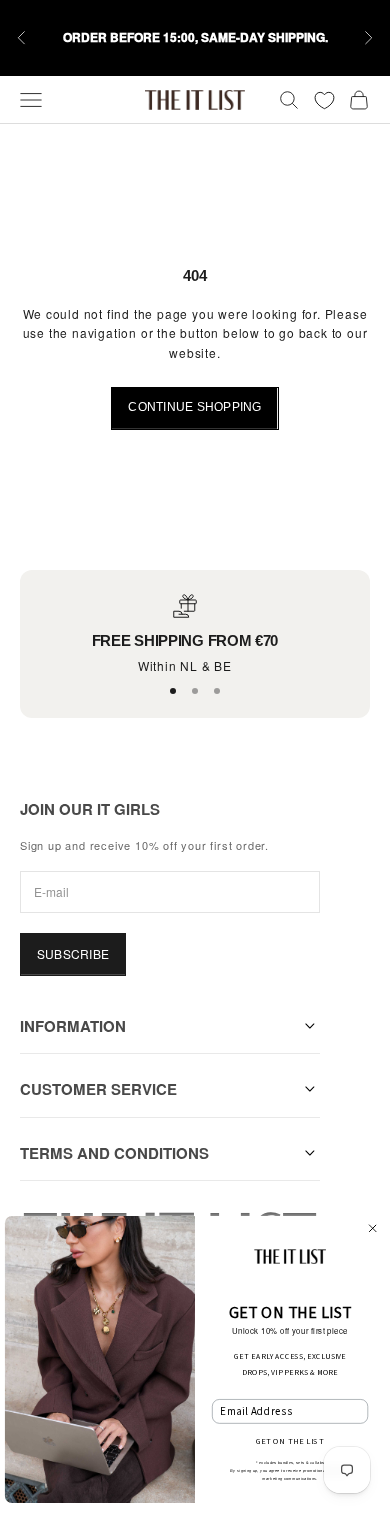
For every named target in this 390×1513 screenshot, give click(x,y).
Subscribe (73, 953)
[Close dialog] (372, 1228)
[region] (185, 635)
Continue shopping (194, 407)
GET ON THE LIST (290, 1441)
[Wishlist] (324, 100)
